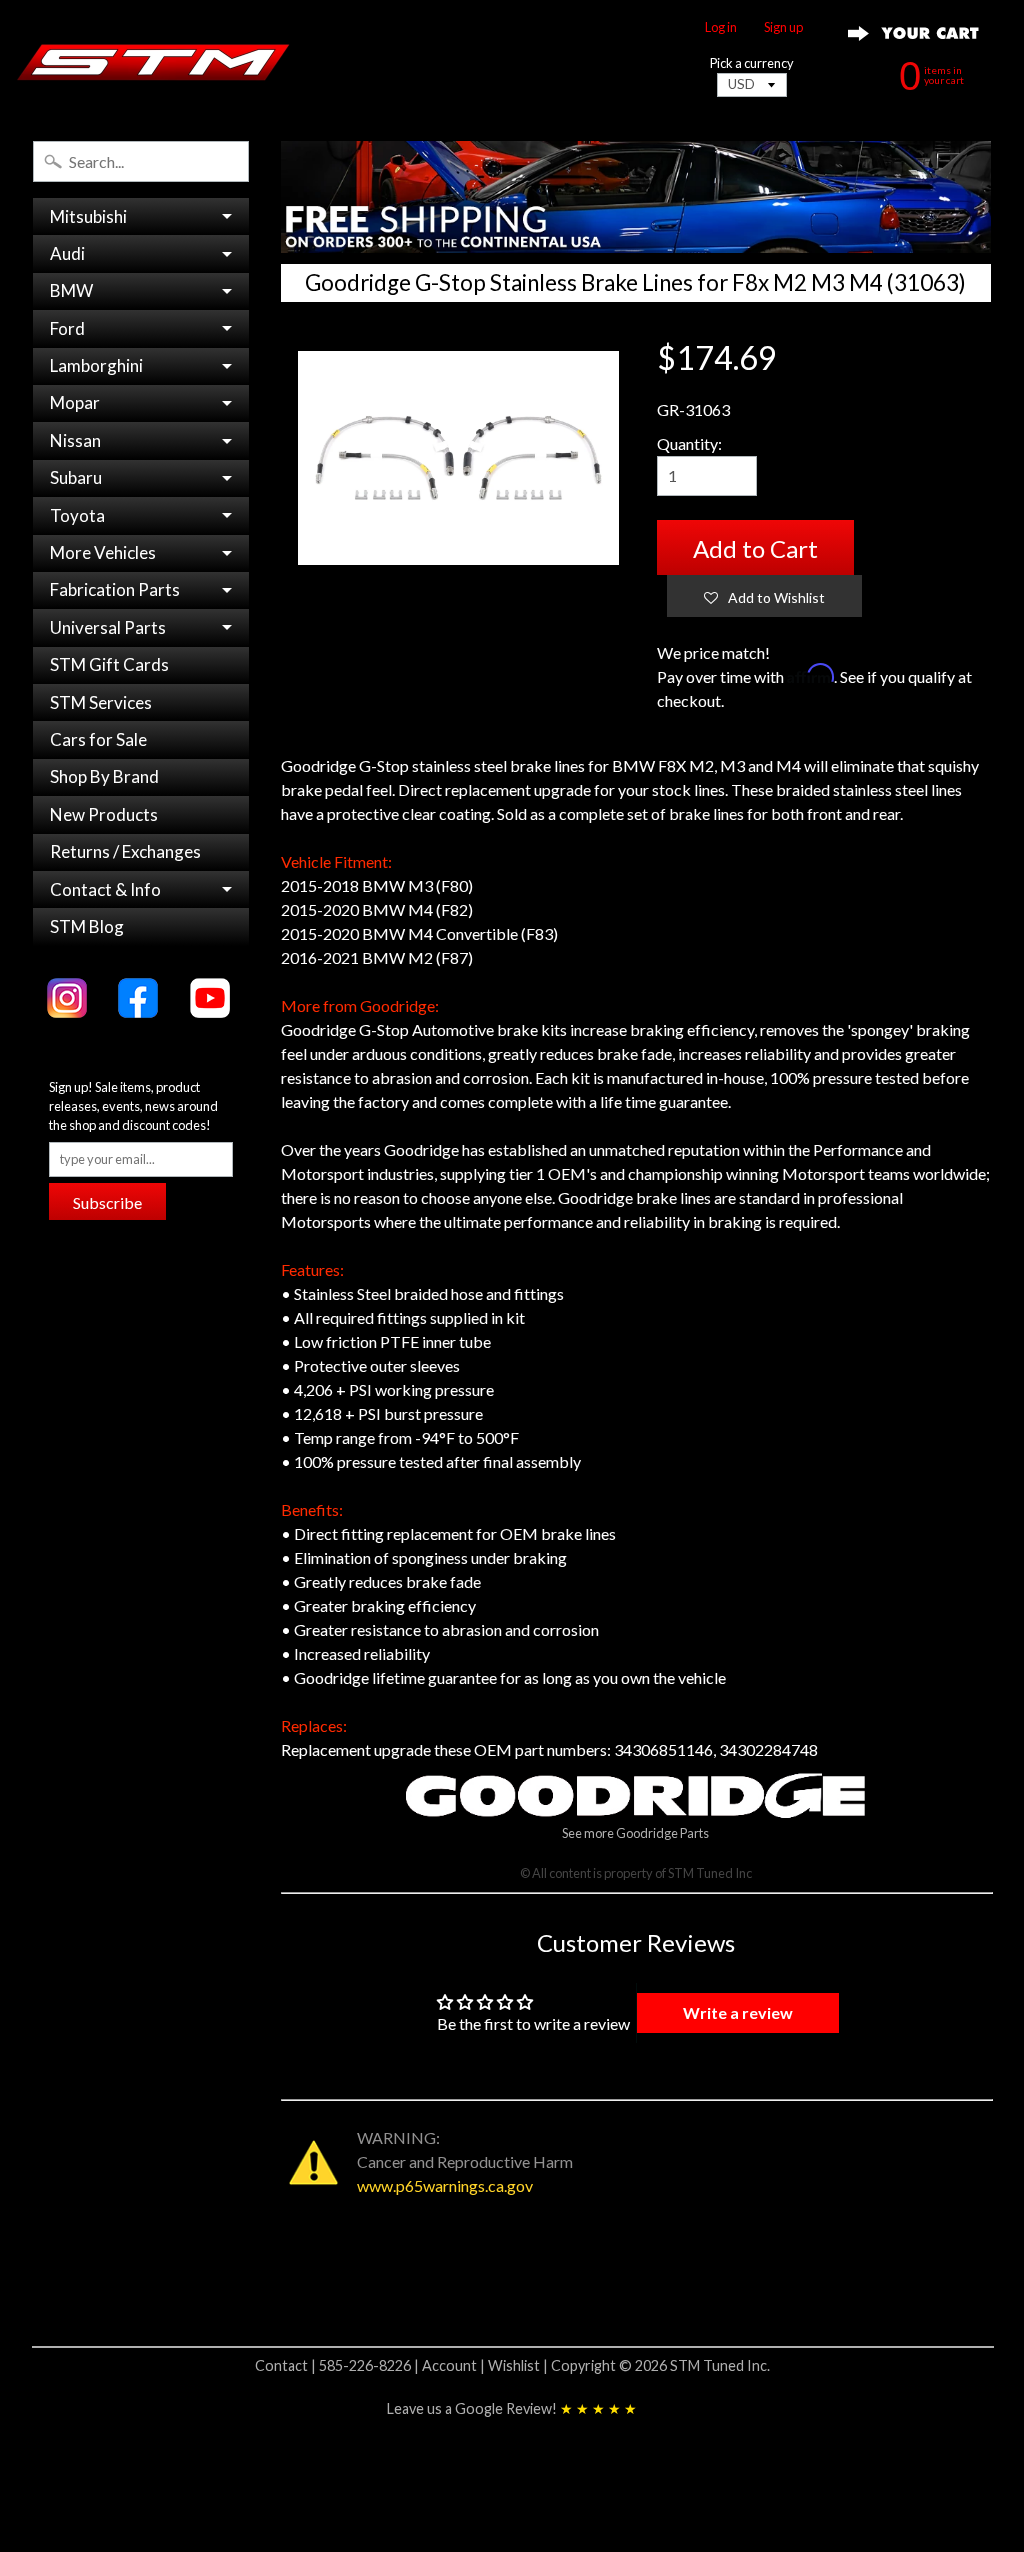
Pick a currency (752, 63)
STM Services (101, 702)
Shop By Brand (104, 776)
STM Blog (87, 926)
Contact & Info (105, 889)
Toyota (77, 515)
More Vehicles (103, 552)
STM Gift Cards (109, 664)
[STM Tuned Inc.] (153, 62)
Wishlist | (519, 2365)
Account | (455, 2365)
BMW (71, 290)
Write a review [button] (738, 2012)
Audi (67, 253)
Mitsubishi (88, 216)
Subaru (76, 477)
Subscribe (107, 1202)
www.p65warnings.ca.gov (445, 2185)
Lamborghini (96, 365)
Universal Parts (108, 627)
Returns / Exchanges (125, 851)
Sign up (783, 27)
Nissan (75, 440)
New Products (104, 814)
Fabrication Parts (115, 589)
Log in (721, 27)
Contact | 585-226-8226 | (338, 2365)
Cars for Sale (98, 739)
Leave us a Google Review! (512, 2408)
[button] (764, 596)
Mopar (75, 402)
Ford (67, 328)
